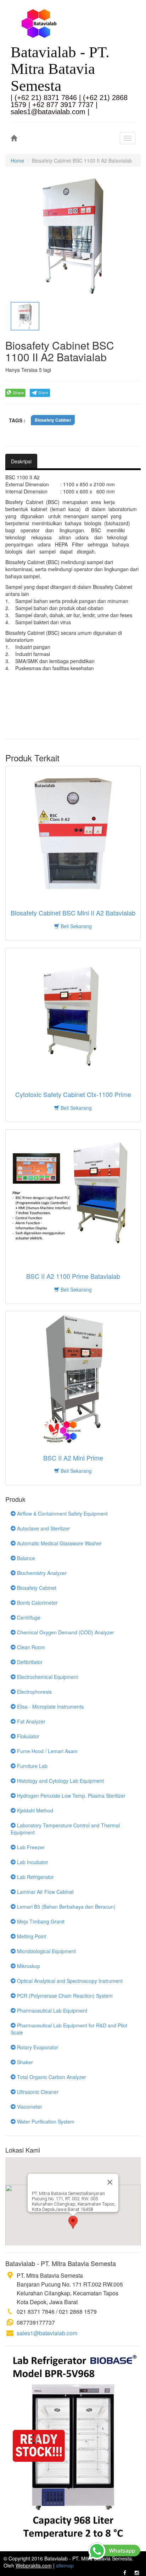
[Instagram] (137, 2572)
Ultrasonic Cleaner (37, 2092)
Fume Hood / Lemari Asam (47, 1751)
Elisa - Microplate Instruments (50, 1706)
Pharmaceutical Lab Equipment (51, 2010)
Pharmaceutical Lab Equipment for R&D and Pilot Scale (69, 2029)
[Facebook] (125, 2572)
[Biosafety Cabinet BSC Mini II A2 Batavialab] (73, 833)
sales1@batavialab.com (47, 2333)
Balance (25, 1558)
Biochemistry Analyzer (41, 1573)
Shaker (24, 2062)
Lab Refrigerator (35, 1877)
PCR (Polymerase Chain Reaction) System (64, 1996)
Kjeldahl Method (34, 1810)
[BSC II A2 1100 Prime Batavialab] (73, 1197)
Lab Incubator (32, 1862)
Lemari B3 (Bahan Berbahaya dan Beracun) (66, 1907)
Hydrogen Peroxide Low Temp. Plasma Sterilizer (71, 1796)
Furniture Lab (32, 1766)
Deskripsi (21, 461)
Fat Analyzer (30, 1721)
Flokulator (27, 1736)
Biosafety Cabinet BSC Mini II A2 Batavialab (73, 913)
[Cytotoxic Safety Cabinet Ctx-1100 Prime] (73, 1015)
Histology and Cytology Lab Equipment (60, 1781)
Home (17, 160)
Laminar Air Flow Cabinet (45, 1892)
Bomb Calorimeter (37, 1603)
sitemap (65, 2565)
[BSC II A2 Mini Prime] (73, 1378)
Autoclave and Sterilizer (43, 1528)
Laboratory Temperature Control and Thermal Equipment (65, 1829)
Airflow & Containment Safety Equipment (62, 1514)
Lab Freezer (30, 1847)
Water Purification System (45, 2121)
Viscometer (29, 2107)
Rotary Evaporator (37, 2047)
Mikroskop (28, 1966)
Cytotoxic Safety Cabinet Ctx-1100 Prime (73, 1095)
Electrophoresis (34, 1692)
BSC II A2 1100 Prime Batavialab (73, 1276)
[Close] (110, 2182)
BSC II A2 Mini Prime (73, 1458)
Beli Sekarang (75, 926)
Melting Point (31, 1936)
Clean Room (30, 1647)
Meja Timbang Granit (40, 1921)
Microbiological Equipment (46, 1951)
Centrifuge (28, 1617)
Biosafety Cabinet (53, 420)
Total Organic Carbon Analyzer (51, 2077)
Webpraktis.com (34, 2565)
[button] (73, 2222)
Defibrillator (29, 1662)
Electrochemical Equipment (47, 1677)
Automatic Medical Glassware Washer (59, 1543)
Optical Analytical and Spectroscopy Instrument (69, 1981)
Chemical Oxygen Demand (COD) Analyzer (65, 1632)
